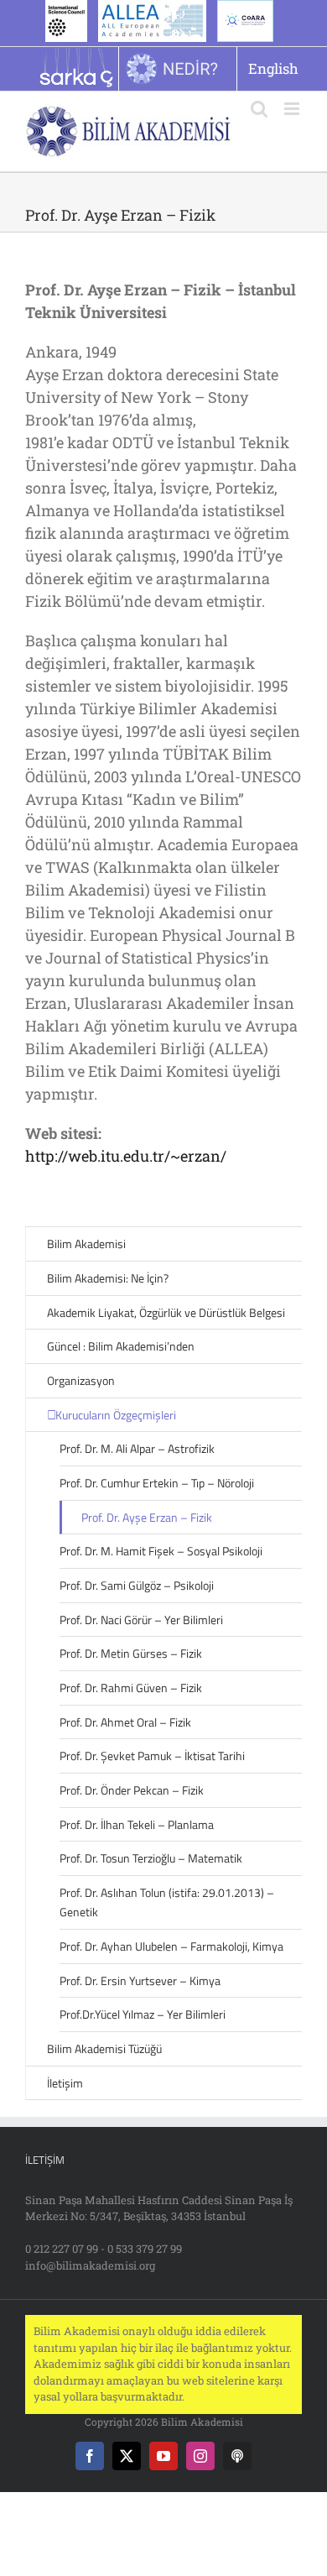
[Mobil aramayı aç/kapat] (259, 109)
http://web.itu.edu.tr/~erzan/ (126, 1156)
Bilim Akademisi (86, 1244)
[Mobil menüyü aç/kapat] (293, 109)
